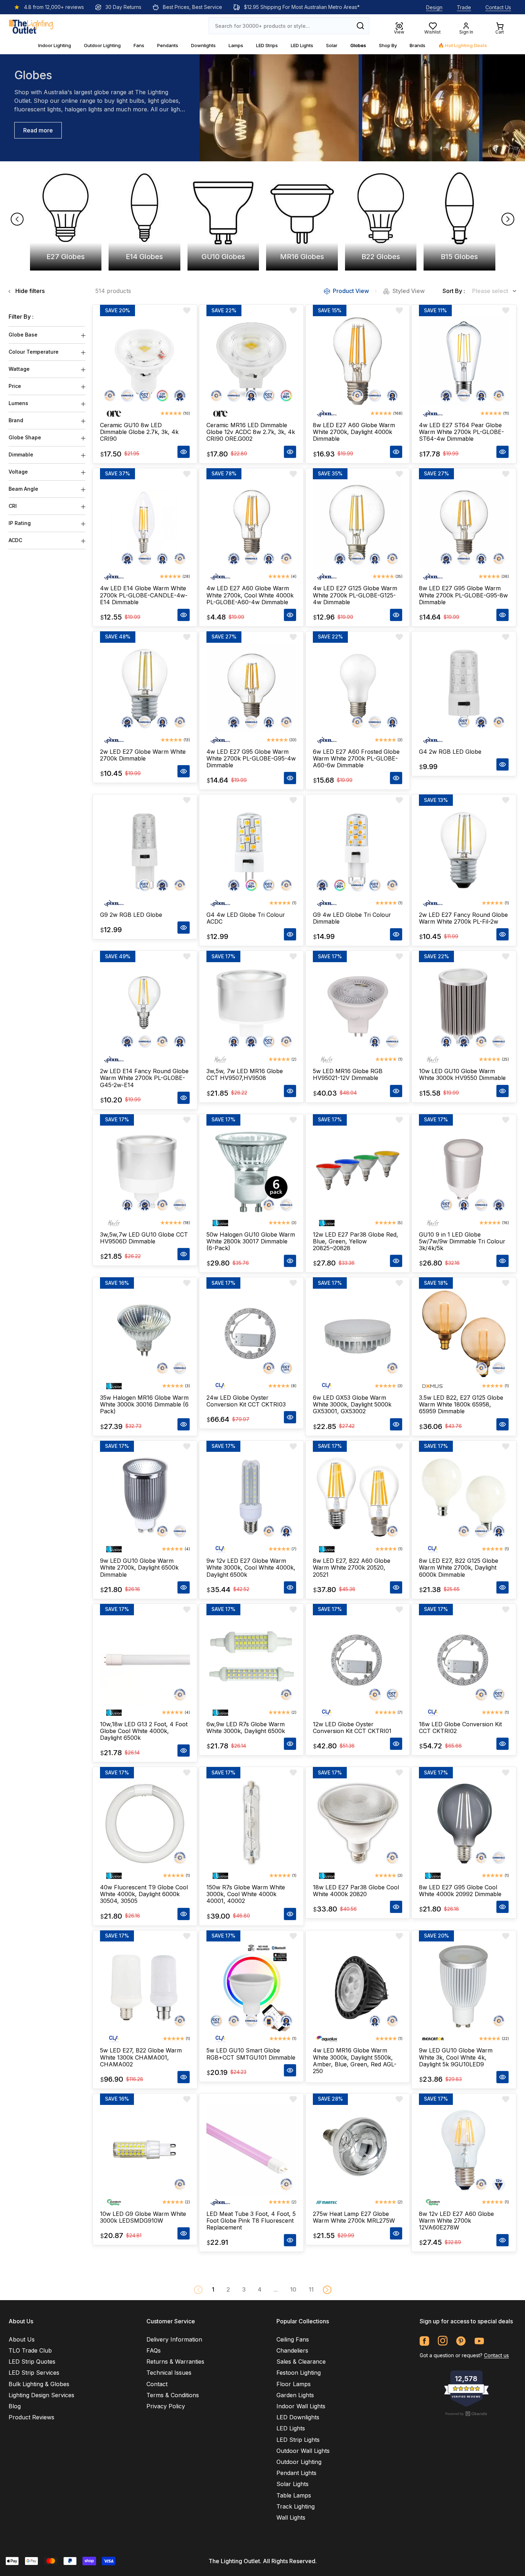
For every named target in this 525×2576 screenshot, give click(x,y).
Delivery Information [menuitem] (174, 2339)
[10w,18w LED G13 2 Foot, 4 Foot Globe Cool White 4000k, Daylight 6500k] (145, 1660)
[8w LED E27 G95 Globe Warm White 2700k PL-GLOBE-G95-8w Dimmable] (464, 525)
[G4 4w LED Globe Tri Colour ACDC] (251, 851)
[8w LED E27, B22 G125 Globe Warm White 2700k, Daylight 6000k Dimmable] (464, 1497)
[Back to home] (31, 26)
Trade (464, 7)
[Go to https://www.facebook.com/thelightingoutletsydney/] (424, 2341)
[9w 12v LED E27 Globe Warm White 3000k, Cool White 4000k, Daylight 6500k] (251, 1497)
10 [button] (293, 2289)
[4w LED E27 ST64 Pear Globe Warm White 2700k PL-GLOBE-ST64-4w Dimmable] (464, 361)
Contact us (496, 2355)
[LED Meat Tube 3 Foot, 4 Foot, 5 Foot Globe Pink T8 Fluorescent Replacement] (251, 2150)
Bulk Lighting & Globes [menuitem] (39, 2384)
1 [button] (213, 2289)
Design (434, 7)
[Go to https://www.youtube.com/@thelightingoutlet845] (479, 2341)
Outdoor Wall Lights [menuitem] (303, 2451)
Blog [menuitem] (15, 2406)
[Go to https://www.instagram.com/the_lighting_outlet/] (443, 2341)
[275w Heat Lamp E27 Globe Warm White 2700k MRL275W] (358, 2150)
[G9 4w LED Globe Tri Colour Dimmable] (358, 851)
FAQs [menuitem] (154, 2350)
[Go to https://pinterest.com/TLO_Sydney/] (461, 2341)
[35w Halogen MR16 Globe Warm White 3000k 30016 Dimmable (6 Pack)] (145, 1334)
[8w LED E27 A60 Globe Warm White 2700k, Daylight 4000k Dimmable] (358, 361)
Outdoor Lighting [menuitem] (299, 2462)
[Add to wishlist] (187, 310)
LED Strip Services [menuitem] (34, 2373)
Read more (38, 130)
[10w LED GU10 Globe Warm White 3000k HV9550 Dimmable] (464, 1007)
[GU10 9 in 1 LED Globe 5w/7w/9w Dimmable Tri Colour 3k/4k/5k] (464, 1171)
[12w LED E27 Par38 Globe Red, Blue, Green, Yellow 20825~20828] (358, 1171)
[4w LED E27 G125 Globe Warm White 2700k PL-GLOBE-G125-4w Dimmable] (358, 525)
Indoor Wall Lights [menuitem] (301, 2406)
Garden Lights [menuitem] (295, 2395)
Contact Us (498, 7)
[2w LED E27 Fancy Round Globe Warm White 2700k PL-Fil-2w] (464, 851)
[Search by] (360, 26)
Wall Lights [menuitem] (291, 2517)
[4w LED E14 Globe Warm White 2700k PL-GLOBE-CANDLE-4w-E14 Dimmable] (145, 525)
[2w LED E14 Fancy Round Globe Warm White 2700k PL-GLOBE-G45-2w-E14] (145, 1007)
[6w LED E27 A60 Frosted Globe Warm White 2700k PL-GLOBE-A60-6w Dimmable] (358, 688)
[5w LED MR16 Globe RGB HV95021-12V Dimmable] (358, 1007)
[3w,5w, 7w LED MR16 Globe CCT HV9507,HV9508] (251, 1007)
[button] (327, 2290)
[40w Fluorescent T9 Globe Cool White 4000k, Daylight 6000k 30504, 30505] (145, 1823)
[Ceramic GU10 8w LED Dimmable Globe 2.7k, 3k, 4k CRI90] (145, 361)
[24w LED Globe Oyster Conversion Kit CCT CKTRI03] (251, 1334)
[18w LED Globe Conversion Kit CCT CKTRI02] (464, 1660)
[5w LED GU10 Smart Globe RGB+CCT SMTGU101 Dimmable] (251, 1987)
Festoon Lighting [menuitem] (299, 2373)
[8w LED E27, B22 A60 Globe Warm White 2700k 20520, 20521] (358, 1497)
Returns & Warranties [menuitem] (175, 2362)
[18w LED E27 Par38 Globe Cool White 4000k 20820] (358, 1823)
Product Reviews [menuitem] (31, 2417)
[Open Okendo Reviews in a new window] (466, 2414)
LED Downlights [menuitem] (298, 2417)
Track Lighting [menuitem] (296, 2506)
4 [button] (260, 2289)
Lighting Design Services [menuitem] (41, 2395)
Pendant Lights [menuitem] (296, 2473)
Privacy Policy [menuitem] (166, 2406)
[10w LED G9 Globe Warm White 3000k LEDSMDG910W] (145, 2150)
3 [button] (244, 2289)
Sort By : (454, 291)
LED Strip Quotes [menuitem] (32, 2362)
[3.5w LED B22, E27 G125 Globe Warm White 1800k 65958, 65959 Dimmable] (464, 1334)
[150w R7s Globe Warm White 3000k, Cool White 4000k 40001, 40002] (251, 1823)
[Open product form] (184, 452)
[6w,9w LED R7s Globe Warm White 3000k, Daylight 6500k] (251, 1660)
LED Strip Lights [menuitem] (298, 2440)
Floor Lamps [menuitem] (294, 2384)
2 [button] (228, 2289)
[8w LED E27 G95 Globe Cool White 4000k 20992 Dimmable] (464, 1823)
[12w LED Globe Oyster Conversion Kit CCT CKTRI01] (358, 1660)
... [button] (276, 2289)
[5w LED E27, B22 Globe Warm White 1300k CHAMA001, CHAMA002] (145, 1987)
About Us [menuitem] (22, 2339)
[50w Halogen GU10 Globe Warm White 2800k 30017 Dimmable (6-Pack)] (251, 1171)
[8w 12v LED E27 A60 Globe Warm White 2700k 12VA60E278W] (464, 2150)
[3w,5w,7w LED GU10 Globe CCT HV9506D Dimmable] (145, 1171)
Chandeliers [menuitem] (292, 2350)
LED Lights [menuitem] (291, 2428)
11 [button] (311, 2289)
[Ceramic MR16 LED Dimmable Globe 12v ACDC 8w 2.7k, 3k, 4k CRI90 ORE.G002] (251, 361)
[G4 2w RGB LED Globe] (464, 688)
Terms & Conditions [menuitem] (173, 2395)
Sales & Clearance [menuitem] (301, 2362)
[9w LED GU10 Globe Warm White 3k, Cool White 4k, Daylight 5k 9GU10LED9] (464, 1987)
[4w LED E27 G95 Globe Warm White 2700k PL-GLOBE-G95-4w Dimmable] (251, 688)
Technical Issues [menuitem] (169, 2373)
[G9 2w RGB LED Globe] (145, 851)
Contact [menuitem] (157, 2384)
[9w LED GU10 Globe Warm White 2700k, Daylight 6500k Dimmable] (145, 1497)
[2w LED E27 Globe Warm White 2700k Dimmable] (145, 688)
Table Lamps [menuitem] (294, 2495)
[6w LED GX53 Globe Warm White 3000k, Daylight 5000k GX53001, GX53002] (358, 1334)
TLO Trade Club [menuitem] (30, 2350)
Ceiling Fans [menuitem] (293, 2339)
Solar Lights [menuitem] (292, 2484)
